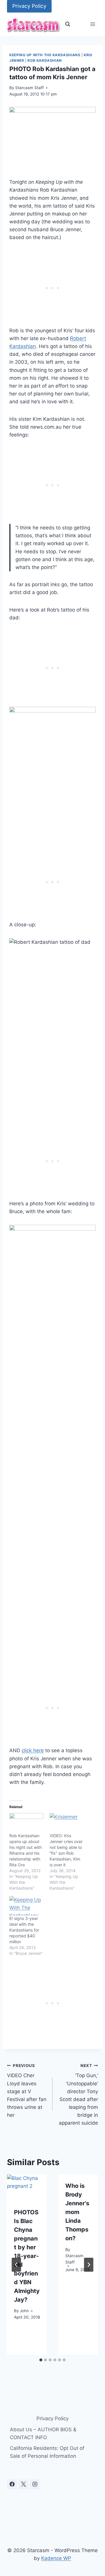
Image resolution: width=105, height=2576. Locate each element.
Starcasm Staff (29, 88)
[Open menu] (93, 24)
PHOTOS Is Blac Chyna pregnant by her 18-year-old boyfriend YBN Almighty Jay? (27, 2256)
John (24, 2311)
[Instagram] (35, 2484)
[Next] (89, 2265)
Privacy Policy (29, 6)
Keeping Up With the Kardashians (45, 55)
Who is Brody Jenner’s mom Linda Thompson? (77, 2212)
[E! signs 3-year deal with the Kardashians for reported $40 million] (27, 1906)
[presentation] (27, 2188)
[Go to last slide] (16, 2265)
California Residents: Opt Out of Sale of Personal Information (47, 2452)
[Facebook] (12, 2484)
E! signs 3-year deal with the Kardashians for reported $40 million (24, 1930)
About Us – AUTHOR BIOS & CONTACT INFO (43, 2433)
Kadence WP (56, 2558)
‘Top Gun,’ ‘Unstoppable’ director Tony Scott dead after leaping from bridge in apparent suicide (78, 2095)
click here (33, 1750)
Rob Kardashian (44, 60)
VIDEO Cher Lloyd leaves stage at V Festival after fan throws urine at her (27, 2091)
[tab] (41, 2360)
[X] (23, 2484)
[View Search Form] (68, 24)
